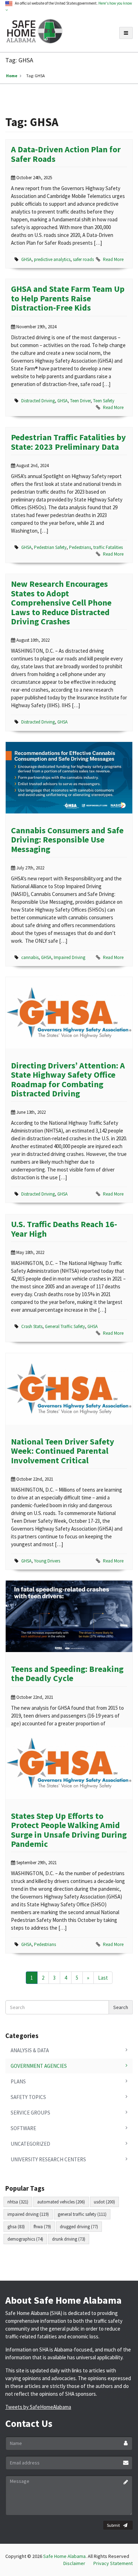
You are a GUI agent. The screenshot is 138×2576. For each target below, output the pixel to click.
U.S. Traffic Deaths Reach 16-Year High (64, 1229)
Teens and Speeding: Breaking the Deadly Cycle (67, 1673)
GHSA (26, 259)
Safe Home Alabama (64, 2556)
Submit (113, 2525)
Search (121, 2007)
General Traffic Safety (65, 1326)
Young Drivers (47, 1561)
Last (103, 1978)
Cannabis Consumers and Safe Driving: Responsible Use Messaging (67, 840)
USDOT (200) (104, 2202)
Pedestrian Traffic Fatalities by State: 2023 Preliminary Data (68, 442)
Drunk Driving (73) (69, 2239)
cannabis (30, 957)
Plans (18, 2081)
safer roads (83, 259)
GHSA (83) (16, 2227)
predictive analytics (52, 259)
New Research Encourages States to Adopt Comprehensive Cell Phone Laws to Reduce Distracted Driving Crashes (61, 603)
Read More (113, 259)
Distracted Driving (38, 401)
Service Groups (30, 2113)
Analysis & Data (30, 2050)
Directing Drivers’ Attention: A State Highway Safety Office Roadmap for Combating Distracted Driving (68, 1079)
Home (12, 76)
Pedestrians (80, 547)
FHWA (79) (42, 2227)
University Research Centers (48, 2159)
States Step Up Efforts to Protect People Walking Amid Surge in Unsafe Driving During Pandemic (69, 1830)
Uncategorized (30, 2144)
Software (23, 2128)
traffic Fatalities (108, 547)
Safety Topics (28, 2097)
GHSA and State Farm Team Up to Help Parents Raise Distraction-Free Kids (68, 298)
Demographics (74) (25, 2239)
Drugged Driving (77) (79, 2227)
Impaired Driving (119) (28, 2214)
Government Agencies (39, 2066)
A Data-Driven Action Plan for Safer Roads (66, 154)
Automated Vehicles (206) (61, 2202)
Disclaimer (74, 2563)
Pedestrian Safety (50, 547)
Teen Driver (80, 401)
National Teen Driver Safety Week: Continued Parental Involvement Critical (63, 1451)
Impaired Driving (70, 957)
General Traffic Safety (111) (82, 2214)
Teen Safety (104, 401)
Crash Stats (32, 1326)
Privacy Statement (113, 2563)
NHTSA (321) (18, 2202)
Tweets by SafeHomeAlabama (38, 2407)
